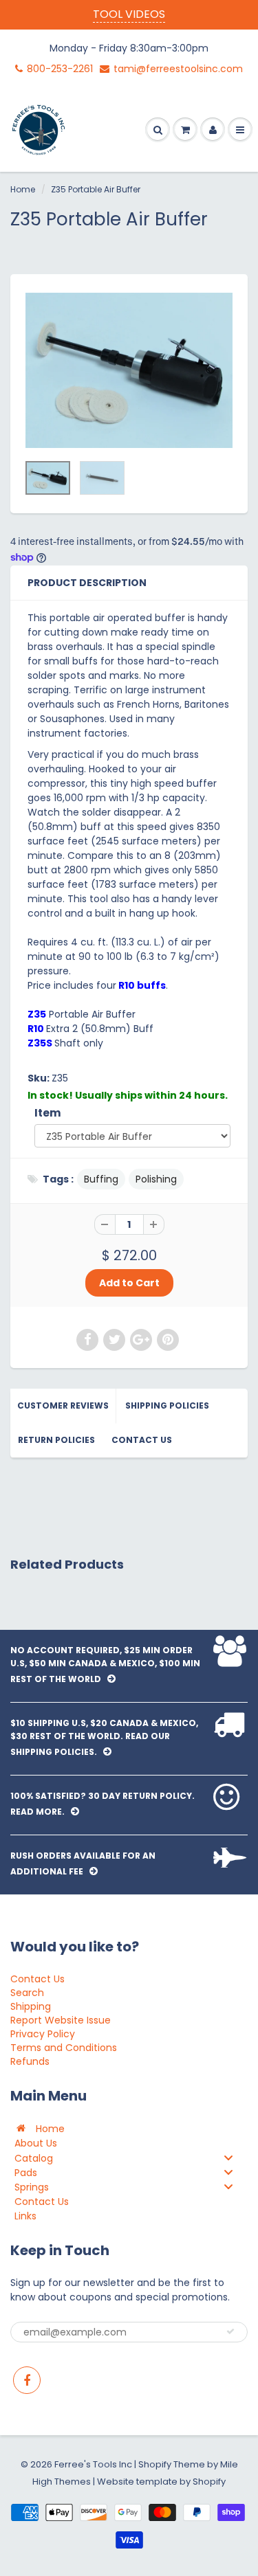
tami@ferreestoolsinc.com (178, 69)
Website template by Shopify (161, 2482)
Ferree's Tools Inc (93, 2464)
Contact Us (142, 1440)
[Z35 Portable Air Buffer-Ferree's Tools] (129, 370)
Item (48, 1113)
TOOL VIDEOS (129, 14)
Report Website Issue (61, 2020)
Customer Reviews (63, 1405)
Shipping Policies (167, 1405)
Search (27, 1993)
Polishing (156, 1179)
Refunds (30, 2061)
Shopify (155, 2464)
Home (23, 189)
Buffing (101, 1179)
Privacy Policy (43, 2034)
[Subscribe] (230, 2331)
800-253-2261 (60, 69)
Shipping (31, 2006)
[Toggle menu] (228, 2157)
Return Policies (56, 1440)
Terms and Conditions (64, 2048)
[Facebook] (27, 2380)
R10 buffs (141, 985)
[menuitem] (129, 2128)
